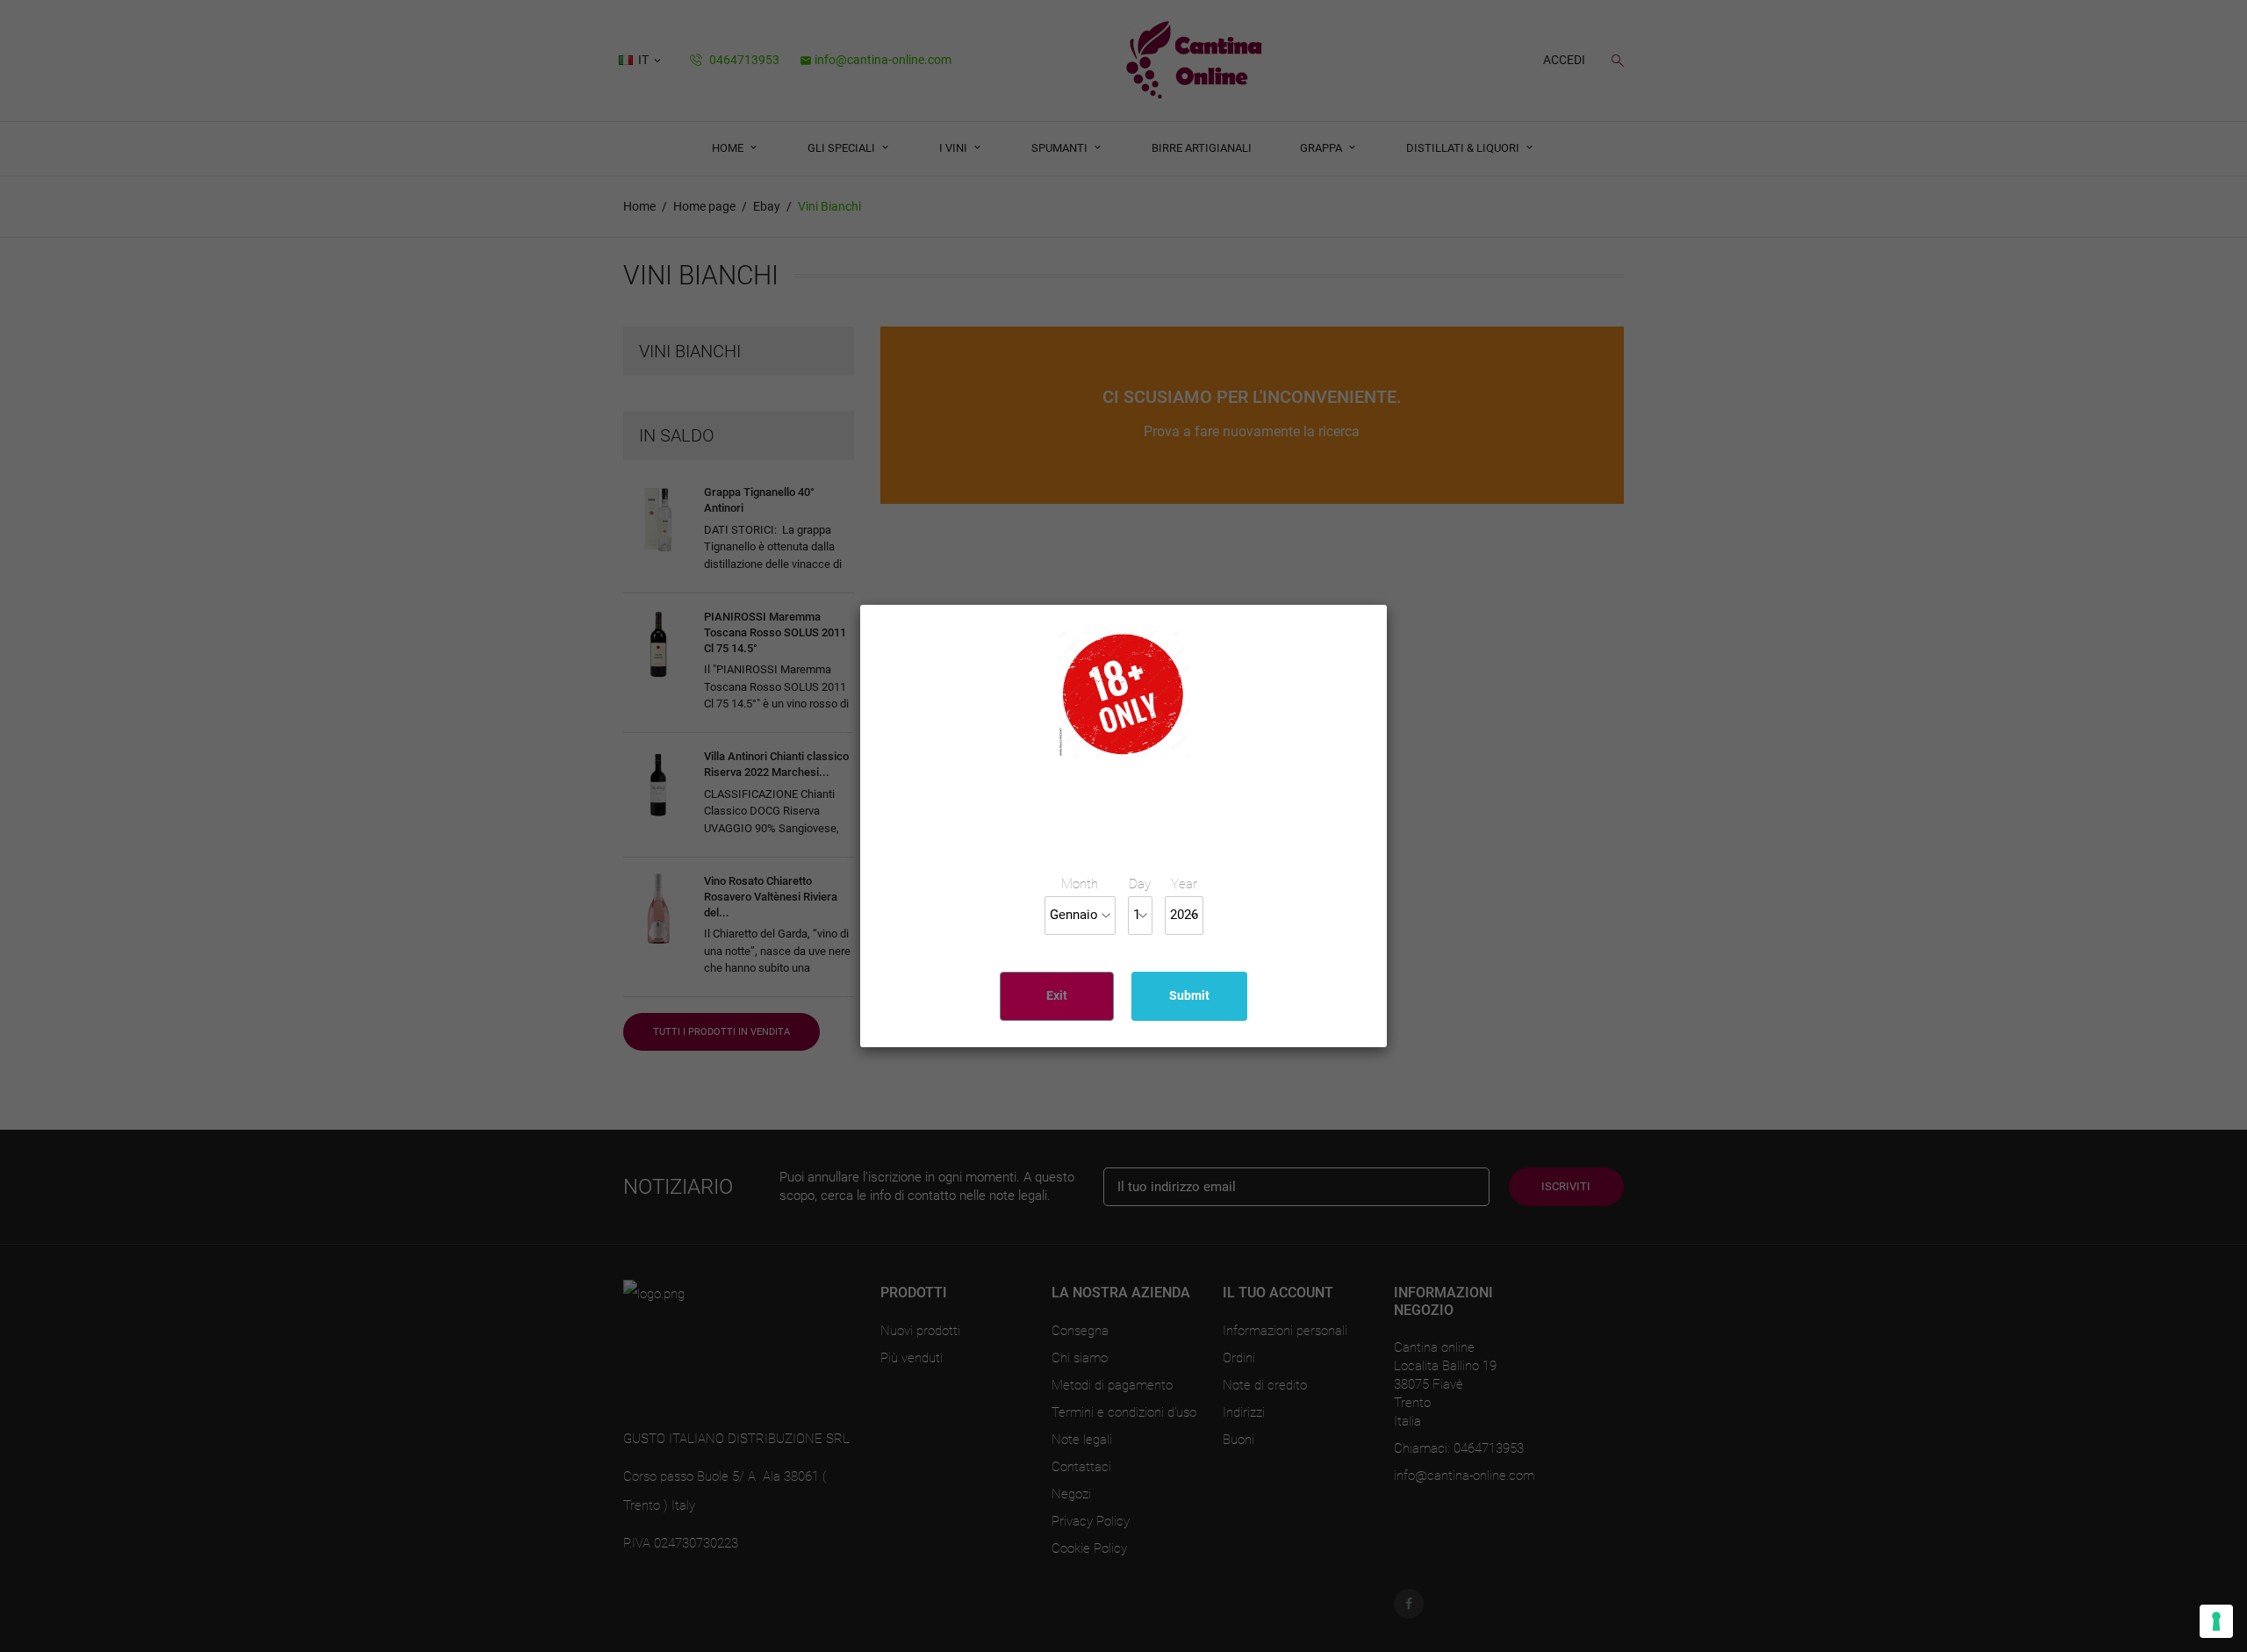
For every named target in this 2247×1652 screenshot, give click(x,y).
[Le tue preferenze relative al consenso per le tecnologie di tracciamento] (2216, 1621)
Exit (1057, 995)
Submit (1189, 995)
